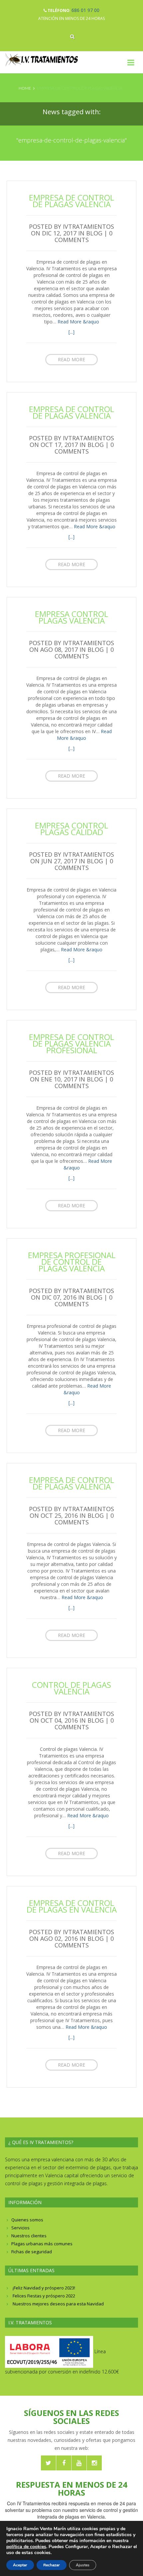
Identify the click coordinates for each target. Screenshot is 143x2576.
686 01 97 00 (85, 10)
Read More (71, 359)
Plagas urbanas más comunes (42, 2244)
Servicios (20, 2228)
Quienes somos (27, 2220)
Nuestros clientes (29, 2236)
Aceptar (20, 2565)
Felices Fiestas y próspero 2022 (44, 2296)
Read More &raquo (78, 322)
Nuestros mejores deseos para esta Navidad (58, 2304)
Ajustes (83, 2565)
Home (25, 88)
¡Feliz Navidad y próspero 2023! (44, 2288)
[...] (71, 332)
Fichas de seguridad (32, 2252)
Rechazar (52, 2565)
